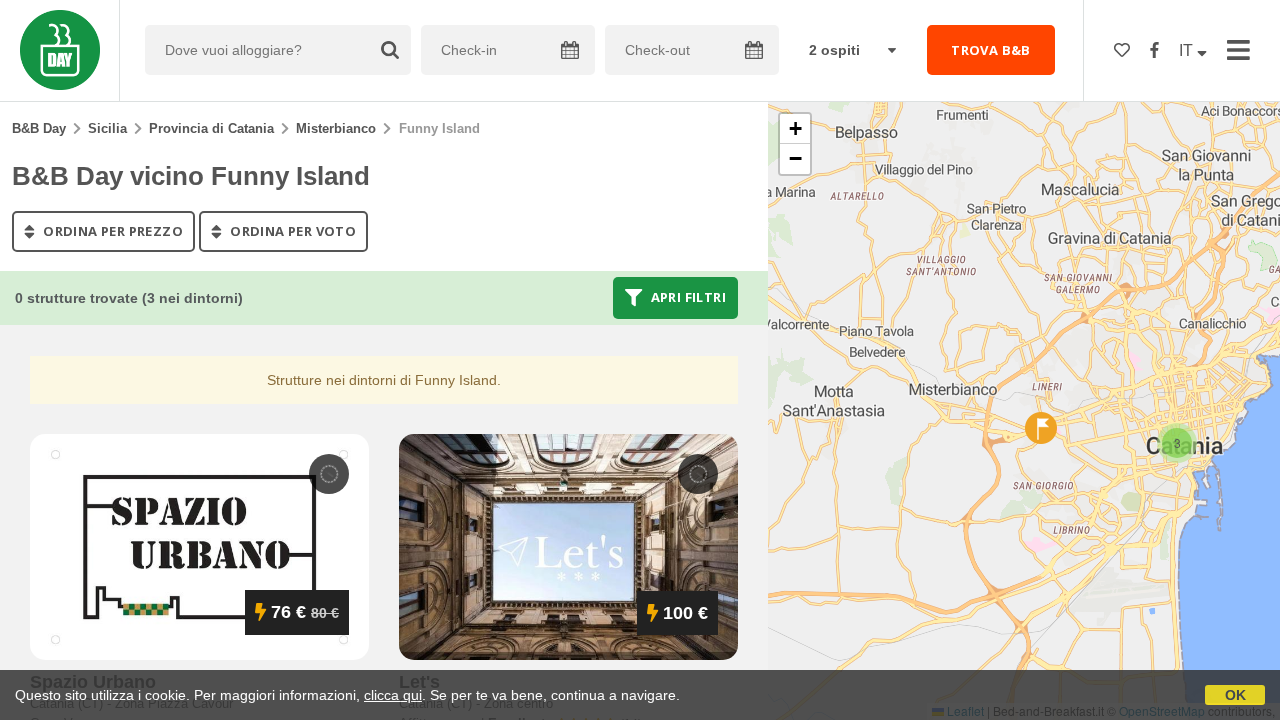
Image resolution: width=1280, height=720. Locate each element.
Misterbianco (336, 128)
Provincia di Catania (211, 128)
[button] (1177, 443)
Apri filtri (686, 298)
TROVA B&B (991, 50)
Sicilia (107, 128)
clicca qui (393, 695)
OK (1235, 695)
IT (1188, 50)
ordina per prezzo (111, 231)
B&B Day (39, 128)
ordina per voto (291, 231)
